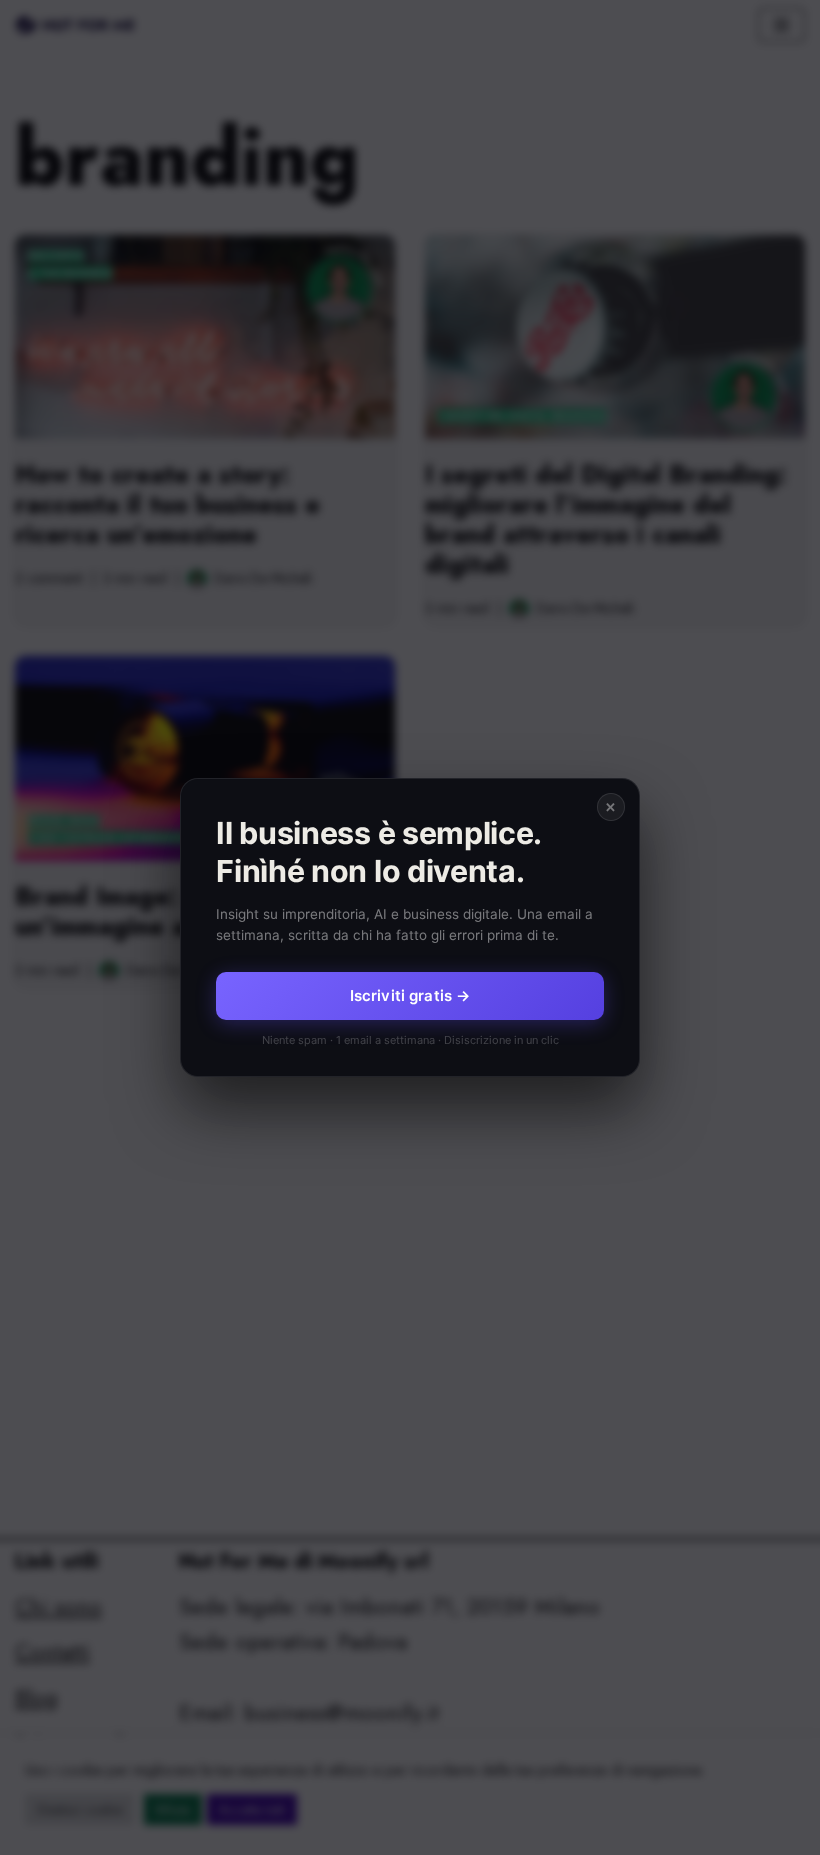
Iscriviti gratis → (410, 995)
